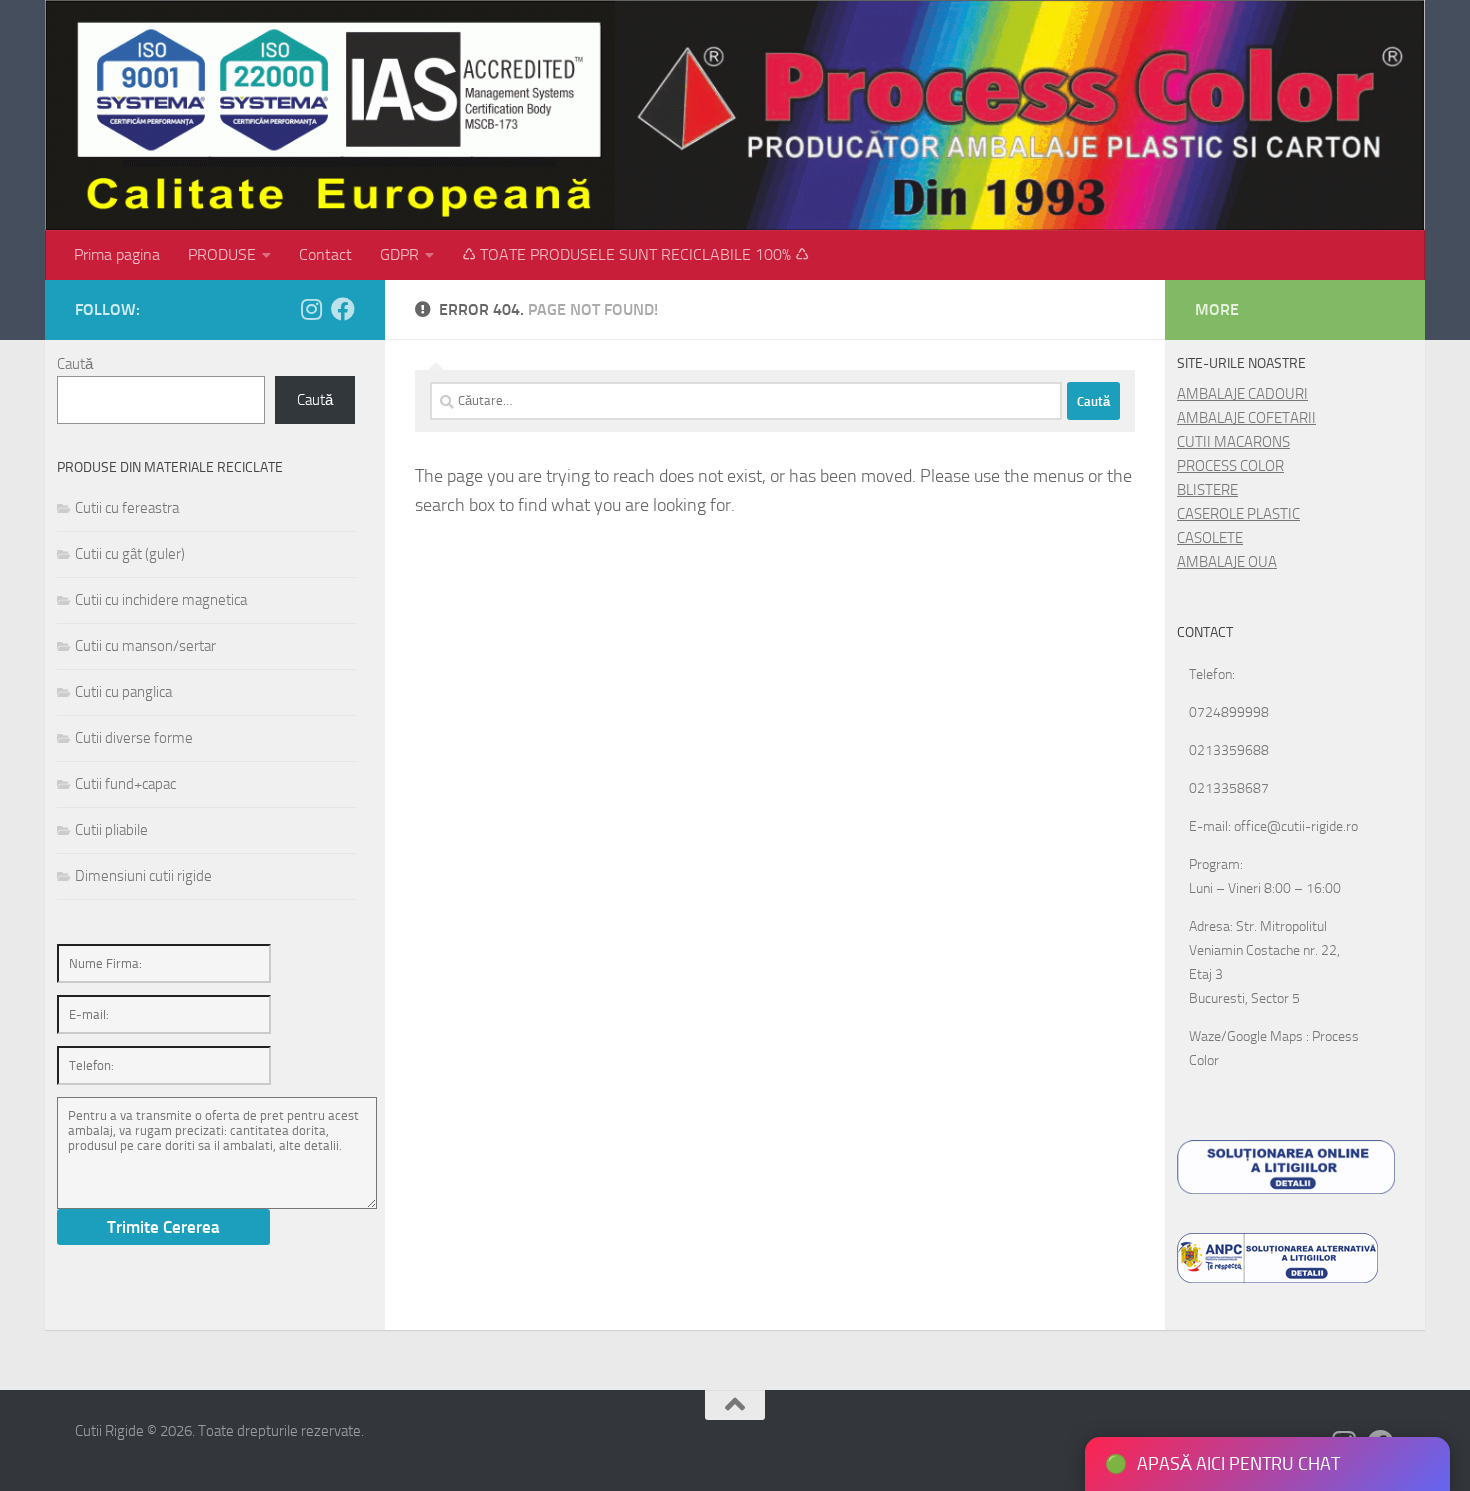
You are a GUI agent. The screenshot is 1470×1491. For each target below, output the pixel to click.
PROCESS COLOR (1230, 466)
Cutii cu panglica (123, 692)
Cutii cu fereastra (127, 508)
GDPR (399, 254)
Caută (75, 364)
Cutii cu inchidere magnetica (161, 600)
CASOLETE (1210, 538)
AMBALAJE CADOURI (1242, 394)
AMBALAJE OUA (1227, 562)
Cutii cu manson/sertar (145, 646)
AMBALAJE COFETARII (1246, 418)
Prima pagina (117, 254)
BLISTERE (1207, 490)
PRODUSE (222, 254)
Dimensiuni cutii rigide (143, 876)
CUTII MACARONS (1233, 442)
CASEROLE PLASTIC (1238, 514)
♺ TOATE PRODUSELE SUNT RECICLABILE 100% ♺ (635, 254)
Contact (325, 254)
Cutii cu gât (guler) (130, 554)
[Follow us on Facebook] (343, 309)
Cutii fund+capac (125, 784)
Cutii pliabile (111, 830)
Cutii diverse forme (134, 738)
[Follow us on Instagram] (311, 309)
